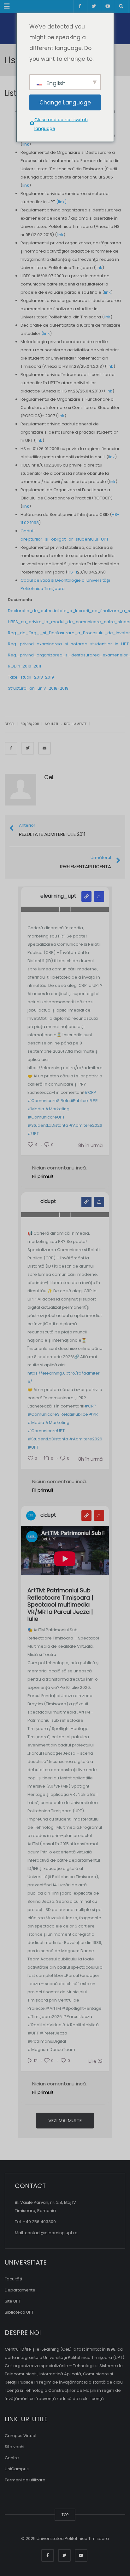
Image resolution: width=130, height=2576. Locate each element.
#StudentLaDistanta (48, 1125)
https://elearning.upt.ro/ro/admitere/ (64, 1377)
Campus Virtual (21, 2436)
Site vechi (15, 2447)
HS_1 (72, 572)
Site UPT (13, 2301)
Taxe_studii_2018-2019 (31, 677)
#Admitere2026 (86, 1125)
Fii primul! (43, 1176)
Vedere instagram (86, 896)
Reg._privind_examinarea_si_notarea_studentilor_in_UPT (68, 644)
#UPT (33, 1134)
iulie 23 (95, 2061)
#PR (93, 1101)
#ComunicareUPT (46, 1117)
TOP (65, 2515)
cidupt (48, 1201)
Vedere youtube (86, 1516)
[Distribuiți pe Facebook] (11, 748)
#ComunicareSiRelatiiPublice (58, 1101)
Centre (12, 2458)
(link (45, 333)
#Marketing (57, 1109)
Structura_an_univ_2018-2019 (38, 688)
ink (109, 391)
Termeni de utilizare (25, 2480)
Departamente (20, 2290)
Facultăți (13, 2279)
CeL (49, 777)
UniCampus (17, 2469)
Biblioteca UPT (19, 2312)
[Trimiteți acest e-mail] (44, 748)
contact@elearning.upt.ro (51, 2233)
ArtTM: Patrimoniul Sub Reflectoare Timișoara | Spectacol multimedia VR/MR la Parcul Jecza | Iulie (60, 1605)
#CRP (90, 1092)
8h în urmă (90, 1145)
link (26, 144)
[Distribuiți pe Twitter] (28, 748)
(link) (61, 202)
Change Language (65, 102)
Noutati (51, 724)
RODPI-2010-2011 (24, 666)
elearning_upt (58, 896)
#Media (36, 1109)
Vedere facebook (86, 1202)
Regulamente (75, 724)
